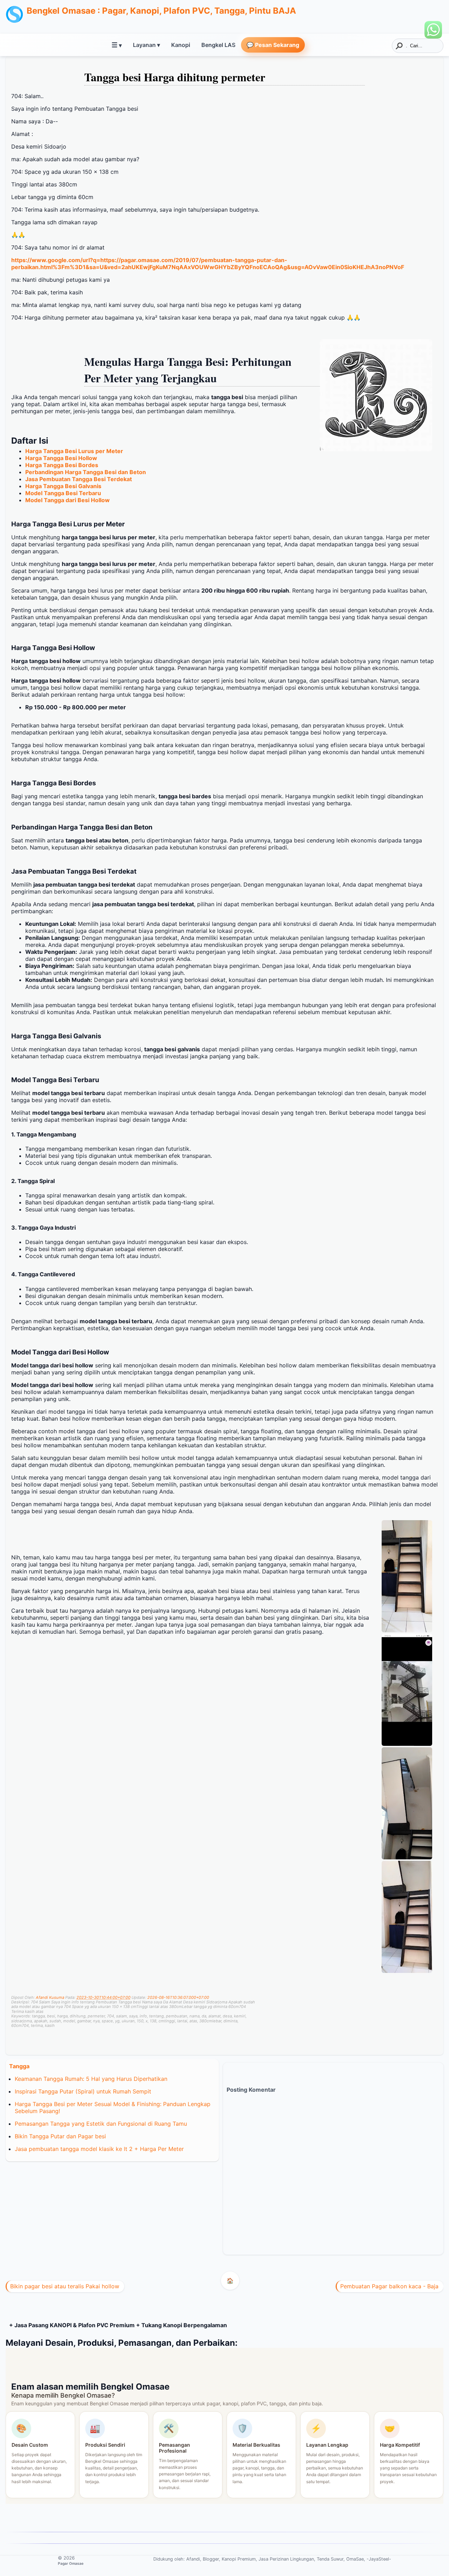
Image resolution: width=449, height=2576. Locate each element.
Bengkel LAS (218, 45)
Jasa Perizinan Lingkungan (286, 2559)
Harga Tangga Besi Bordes (62, 465)
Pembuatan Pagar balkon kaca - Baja (389, 2286)
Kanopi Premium (239, 2559)
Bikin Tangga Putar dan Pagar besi (60, 2136)
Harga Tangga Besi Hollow (61, 458)
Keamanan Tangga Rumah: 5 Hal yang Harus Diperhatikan (91, 2079)
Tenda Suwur (330, 2559)
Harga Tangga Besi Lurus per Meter (74, 451)
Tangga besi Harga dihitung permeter (175, 77)
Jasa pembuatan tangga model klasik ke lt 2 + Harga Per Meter (99, 2149)
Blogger (211, 2559)
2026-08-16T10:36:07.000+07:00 (178, 1997)
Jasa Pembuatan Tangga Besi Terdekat (79, 479)
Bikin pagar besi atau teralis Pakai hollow (65, 2286)
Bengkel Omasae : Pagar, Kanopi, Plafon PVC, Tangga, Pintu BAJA (161, 11)
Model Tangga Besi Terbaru (63, 493)
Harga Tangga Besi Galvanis (63, 486)
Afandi (193, 2559)
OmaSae (355, 2559)
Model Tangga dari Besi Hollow (68, 500)
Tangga (19, 2066)
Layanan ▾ (146, 45)
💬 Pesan (273, 45)
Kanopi (181, 45)
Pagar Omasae (71, 2563)
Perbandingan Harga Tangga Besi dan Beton (86, 472)
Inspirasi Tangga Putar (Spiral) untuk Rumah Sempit (83, 2091)
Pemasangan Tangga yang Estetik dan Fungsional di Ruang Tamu (101, 2124)
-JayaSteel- (379, 2559)
